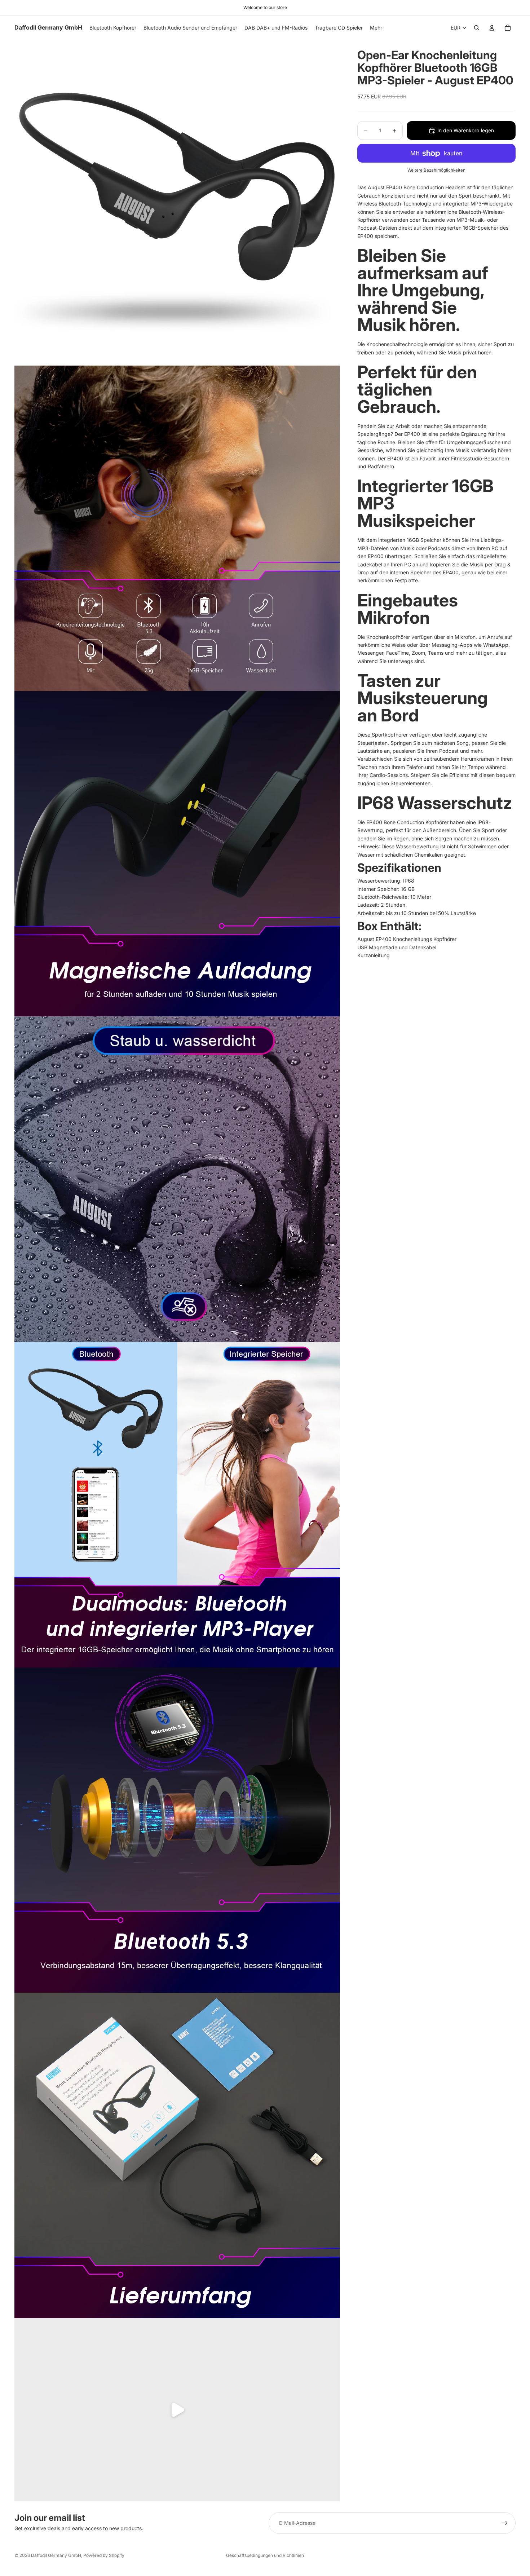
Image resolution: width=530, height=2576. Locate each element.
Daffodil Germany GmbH (56, 2555)
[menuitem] (376, 28)
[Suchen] (477, 28)
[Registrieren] (505, 2523)
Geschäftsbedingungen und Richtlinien (265, 2555)
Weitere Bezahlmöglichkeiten (436, 170)
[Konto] (492, 28)
